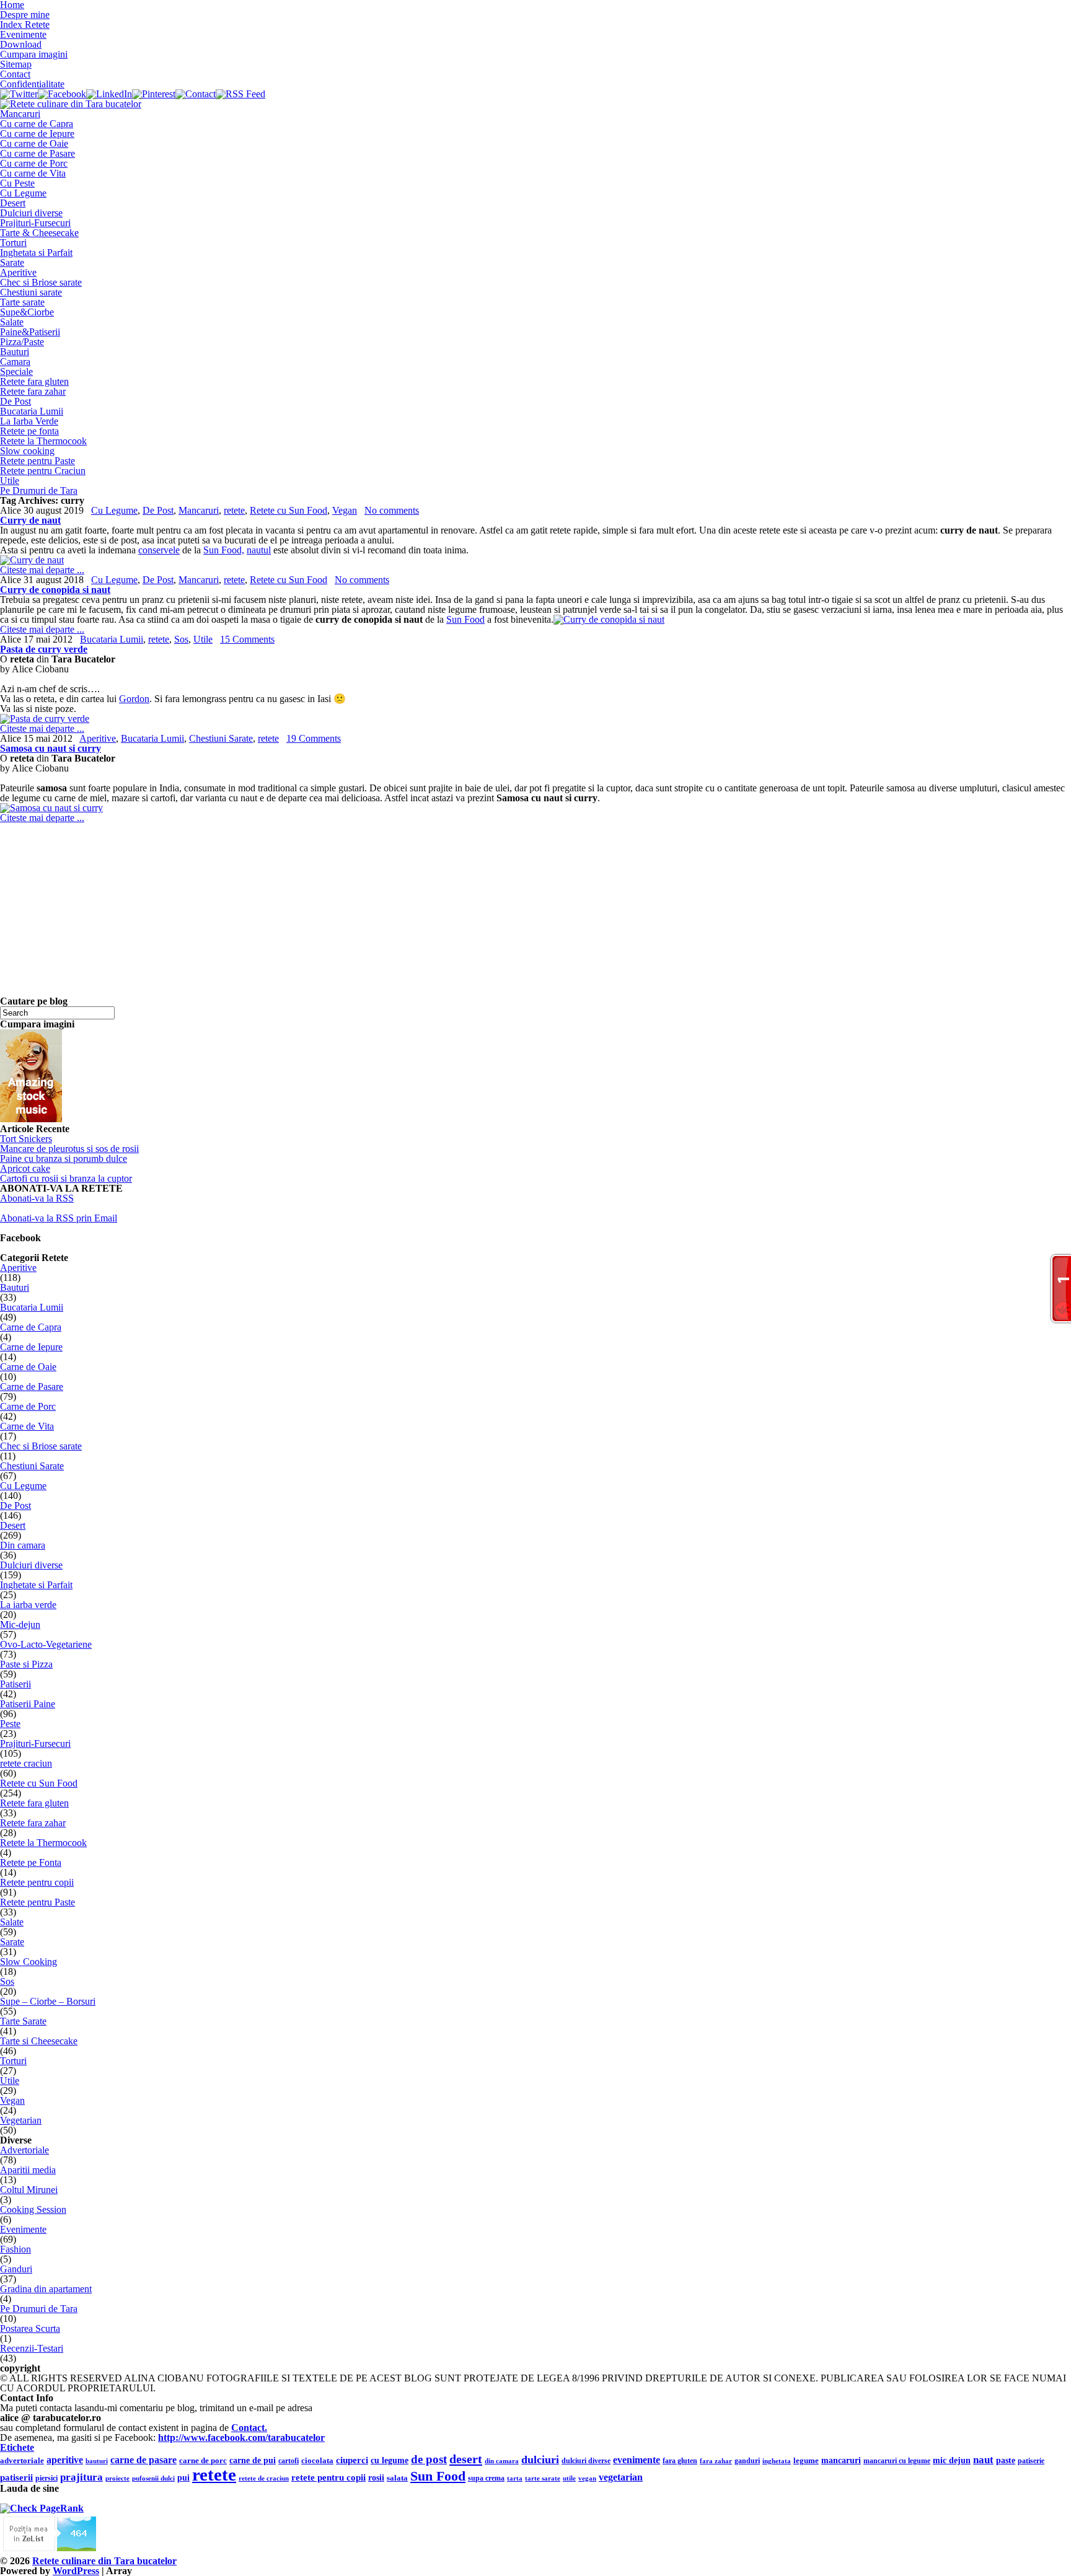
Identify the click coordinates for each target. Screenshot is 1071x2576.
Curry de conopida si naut (55, 590)
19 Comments (314, 738)
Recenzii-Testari (32, 2348)
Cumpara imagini (34, 54)
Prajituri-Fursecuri (35, 223)
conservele (159, 550)
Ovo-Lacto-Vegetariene (46, 1644)
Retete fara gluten (34, 381)
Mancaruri (20, 114)
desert (466, 2459)
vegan (587, 2478)
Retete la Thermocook (43, 441)
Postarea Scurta (30, 2328)
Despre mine (25, 15)
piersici (46, 2478)
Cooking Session (33, 2209)
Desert (13, 203)
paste (1006, 2460)
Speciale (16, 371)
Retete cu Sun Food (289, 510)
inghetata (777, 2461)
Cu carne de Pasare (37, 153)
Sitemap (16, 64)
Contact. (249, 2428)
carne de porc (203, 2461)
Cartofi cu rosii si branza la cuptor (66, 1178)
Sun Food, (224, 550)
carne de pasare (143, 2460)
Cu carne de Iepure (37, 134)
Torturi (13, 243)
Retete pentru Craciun (43, 471)
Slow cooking (27, 451)
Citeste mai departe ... (42, 570)
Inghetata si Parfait (36, 253)
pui (183, 2478)
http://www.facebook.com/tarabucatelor (241, 2438)
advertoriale (22, 2461)
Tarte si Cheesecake (39, 2041)
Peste (10, 1724)
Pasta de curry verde (44, 649)
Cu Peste (17, 183)
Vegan (345, 510)
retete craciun (26, 1763)
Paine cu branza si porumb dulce (64, 1158)
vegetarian (621, 2477)
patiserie (1031, 2461)
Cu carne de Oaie (34, 143)
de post (429, 2459)
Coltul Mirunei (29, 2190)
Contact (15, 74)
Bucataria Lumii (32, 411)
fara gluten (680, 2461)
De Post (15, 401)
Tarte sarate (22, 302)
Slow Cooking (29, 1962)
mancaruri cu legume (897, 2461)
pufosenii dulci (153, 2478)
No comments (392, 510)
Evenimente (23, 34)
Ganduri (16, 2269)
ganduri (747, 2461)
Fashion (15, 2249)
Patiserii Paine (28, 1704)
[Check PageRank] (42, 2508)
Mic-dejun (20, 1624)
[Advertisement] (372, 910)
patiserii (16, 2477)
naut (983, 2460)
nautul (259, 550)
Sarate (12, 262)
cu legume (390, 2460)
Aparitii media (28, 2170)
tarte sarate (543, 2478)
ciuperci (352, 2460)
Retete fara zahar (33, 391)
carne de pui (253, 2460)
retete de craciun (264, 2478)
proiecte (117, 2478)
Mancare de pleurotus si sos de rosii (69, 1149)
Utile (10, 481)
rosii (376, 2478)
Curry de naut (30, 520)
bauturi (97, 2461)
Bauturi (15, 352)
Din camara (23, 1545)
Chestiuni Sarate (221, 738)
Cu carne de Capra (37, 124)
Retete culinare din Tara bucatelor (104, 2561)
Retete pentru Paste (37, 461)
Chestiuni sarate (31, 292)
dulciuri (540, 2460)
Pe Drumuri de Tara (39, 490)
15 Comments (247, 639)
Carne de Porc (28, 1406)
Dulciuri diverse (31, 213)
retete (234, 510)
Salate (12, 322)
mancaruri (841, 2460)
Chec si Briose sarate (41, 282)
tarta (515, 2478)
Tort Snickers (26, 1139)
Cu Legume (23, 193)
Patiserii (15, 1684)
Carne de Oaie (28, 1367)
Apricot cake (25, 1168)
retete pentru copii (328, 2477)
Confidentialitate (32, 84)
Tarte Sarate (23, 2021)
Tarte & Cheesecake (39, 233)
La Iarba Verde (29, 421)
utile (569, 2478)
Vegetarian (21, 2120)
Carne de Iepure (31, 1347)
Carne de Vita (27, 1426)
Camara (15, 362)
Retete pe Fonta (31, 1862)
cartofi (289, 2461)
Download (21, 44)
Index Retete (25, 24)
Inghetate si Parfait (36, 1585)
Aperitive (18, 272)
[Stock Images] (31, 1119)
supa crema (486, 2478)
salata (397, 2478)
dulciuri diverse (586, 2461)
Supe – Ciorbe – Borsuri (48, 2001)
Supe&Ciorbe (27, 312)
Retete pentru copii (37, 1882)
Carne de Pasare (32, 1387)
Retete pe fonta (29, 431)
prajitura (82, 2477)
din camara (502, 2461)
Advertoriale (24, 2150)
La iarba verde (28, 1605)
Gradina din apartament (46, 2289)
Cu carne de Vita (33, 173)
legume (806, 2460)
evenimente (637, 2460)
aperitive (65, 2460)
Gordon (134, 699)
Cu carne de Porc (34, 163)
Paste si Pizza (26, 1664)
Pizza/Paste (22, 342)
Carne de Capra (31, 1327)
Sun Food (465, 619)
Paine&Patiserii (30, 332)
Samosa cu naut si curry (51, 748)
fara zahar (716, 2461)
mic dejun (952, 2460)
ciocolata (317, 2461)
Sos (181, 639)
